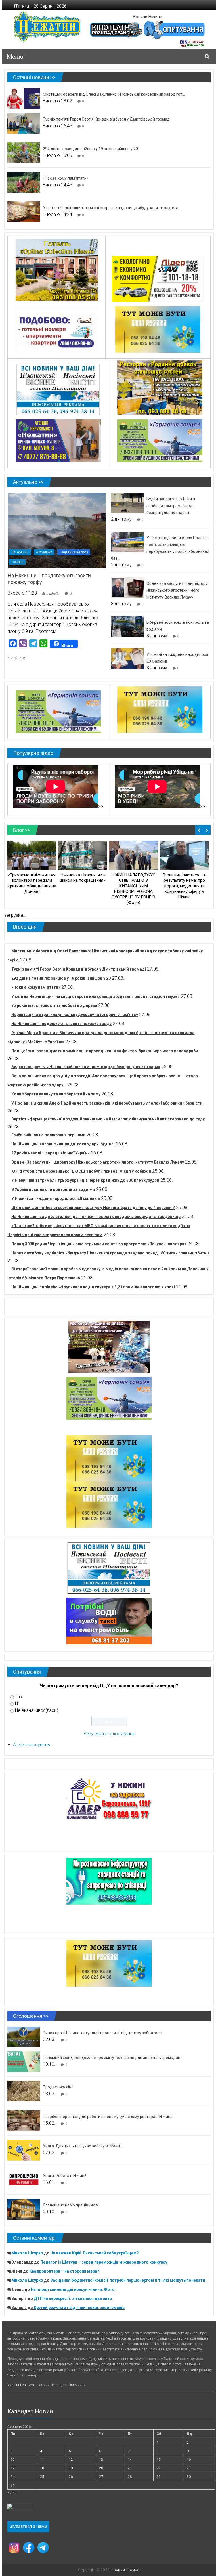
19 (71, 2468)
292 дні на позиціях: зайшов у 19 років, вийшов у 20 (90, 149)
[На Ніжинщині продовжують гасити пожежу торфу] (57, 530)
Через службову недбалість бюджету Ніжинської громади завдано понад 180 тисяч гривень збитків (111, 1253)
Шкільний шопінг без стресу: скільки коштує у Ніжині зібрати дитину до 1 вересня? (93, 1208)
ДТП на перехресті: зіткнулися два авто (73, 2298)
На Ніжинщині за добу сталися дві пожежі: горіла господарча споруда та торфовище (96, 1217)
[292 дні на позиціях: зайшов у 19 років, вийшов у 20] (24, 153)
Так (19, 1697)
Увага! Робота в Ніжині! (64, 2176)
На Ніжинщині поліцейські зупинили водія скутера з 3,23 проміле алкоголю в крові (93, 1287)
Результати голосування (109, 1734)
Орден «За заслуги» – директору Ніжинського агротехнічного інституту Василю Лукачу (177, 590)
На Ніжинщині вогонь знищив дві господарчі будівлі (63, 1144)
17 (12, 2468)
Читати (15, 658)
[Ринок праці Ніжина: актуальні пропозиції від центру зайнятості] (24, 2036)
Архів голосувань (32, 1745)
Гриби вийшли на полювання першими (48, 1135)
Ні (17, 1703)
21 (130, 2468)
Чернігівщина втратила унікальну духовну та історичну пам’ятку (75, 1015)
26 (71, 2477)
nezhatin (53, 593)
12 (71, 2460)
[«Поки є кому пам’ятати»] (24, 182)
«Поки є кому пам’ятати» (66, 178)
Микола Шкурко (27, 2253)
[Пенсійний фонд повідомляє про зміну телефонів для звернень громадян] (24, 2061)
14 (130, 2460)
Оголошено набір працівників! (71, 2205)
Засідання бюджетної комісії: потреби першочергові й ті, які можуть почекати (128, 2280)
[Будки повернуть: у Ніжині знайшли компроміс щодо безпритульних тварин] (127, 503)
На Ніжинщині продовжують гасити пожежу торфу (61, 1024)
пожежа (17, 562)
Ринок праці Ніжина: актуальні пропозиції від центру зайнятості (102, 2033)
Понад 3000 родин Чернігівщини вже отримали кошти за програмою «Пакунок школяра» (99, 1244)
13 (101, 2460)
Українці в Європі (22, 2385)
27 (101, 2477)
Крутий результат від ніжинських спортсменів (79, 2308)
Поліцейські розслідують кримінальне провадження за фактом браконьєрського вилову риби (105, 1051)
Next (207, 830)
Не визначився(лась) (37, 1710)
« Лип (12, 2492)
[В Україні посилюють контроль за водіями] (127, 626)
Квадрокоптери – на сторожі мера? (64, 2271)
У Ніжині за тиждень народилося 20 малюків (56, 1198)
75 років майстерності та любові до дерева (54, 1005)
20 (101, 2468)
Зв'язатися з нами (28, 2526)
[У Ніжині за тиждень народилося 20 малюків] (127, 658)
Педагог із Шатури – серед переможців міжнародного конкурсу (104, 2262)
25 (42, 2477)
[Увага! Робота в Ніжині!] (24, 2179)
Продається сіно (58, 2087)
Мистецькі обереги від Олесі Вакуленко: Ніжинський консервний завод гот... (114, 94)
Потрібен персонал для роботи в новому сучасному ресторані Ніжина (108, 2117)
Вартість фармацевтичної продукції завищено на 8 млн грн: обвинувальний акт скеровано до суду (108, 1119)
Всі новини (20, 552)
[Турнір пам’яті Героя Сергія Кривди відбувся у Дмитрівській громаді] (24, 123)
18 (42, 2468)
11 (42, 2460)
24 (12, 2477)
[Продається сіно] (24, 2091)
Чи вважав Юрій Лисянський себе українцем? (95, 2253)
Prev (199, 830)
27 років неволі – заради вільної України (51, 1153)
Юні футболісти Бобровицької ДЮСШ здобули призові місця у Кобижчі (81, 1171)
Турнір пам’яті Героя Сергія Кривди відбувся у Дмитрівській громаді (107, 119)
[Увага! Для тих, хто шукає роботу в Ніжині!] (24, 2150)
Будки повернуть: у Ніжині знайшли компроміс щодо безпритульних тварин (171, 506)
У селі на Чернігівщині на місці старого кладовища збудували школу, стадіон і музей (96, 996)
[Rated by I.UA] (20, 2508)
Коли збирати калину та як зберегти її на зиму (56, 1094)
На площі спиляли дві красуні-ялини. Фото (73, 2289)
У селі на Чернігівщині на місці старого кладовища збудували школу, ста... (112, 208)
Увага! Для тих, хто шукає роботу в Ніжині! (82, 2146)
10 (12, 2460)
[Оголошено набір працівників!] (24, 2209)
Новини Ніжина (147, 17)
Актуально (44, 552)
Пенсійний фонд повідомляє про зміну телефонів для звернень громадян (112, 2058)
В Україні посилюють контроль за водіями (53, 1189)
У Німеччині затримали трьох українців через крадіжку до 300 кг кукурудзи (85, 1180)
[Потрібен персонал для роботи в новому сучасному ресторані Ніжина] (24, 2120)
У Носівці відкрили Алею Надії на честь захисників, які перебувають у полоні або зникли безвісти (107, 1103)
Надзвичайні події (74, 552)
